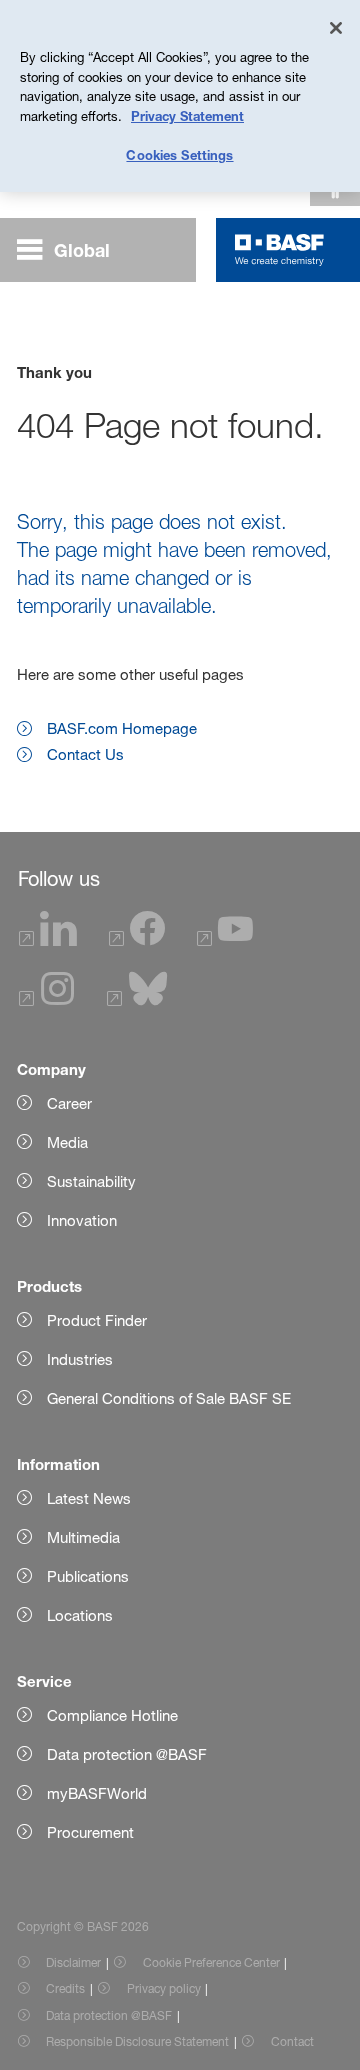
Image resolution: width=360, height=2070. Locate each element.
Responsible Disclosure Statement (137, 2041)
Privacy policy (164, 1988)
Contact (292, 2041)
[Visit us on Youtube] (225, 940)
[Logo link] (279, 250)
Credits (65, 1988)
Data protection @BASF (109, 2015)
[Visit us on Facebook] (137, 940)
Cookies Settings (179, 155)
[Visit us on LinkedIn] (48, 940)
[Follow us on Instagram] (47, 1000)
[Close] (336, 28)
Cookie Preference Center (211, 1962)
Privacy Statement (187, 116)
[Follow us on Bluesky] (137, 1000)
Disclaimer (73, 1962)
